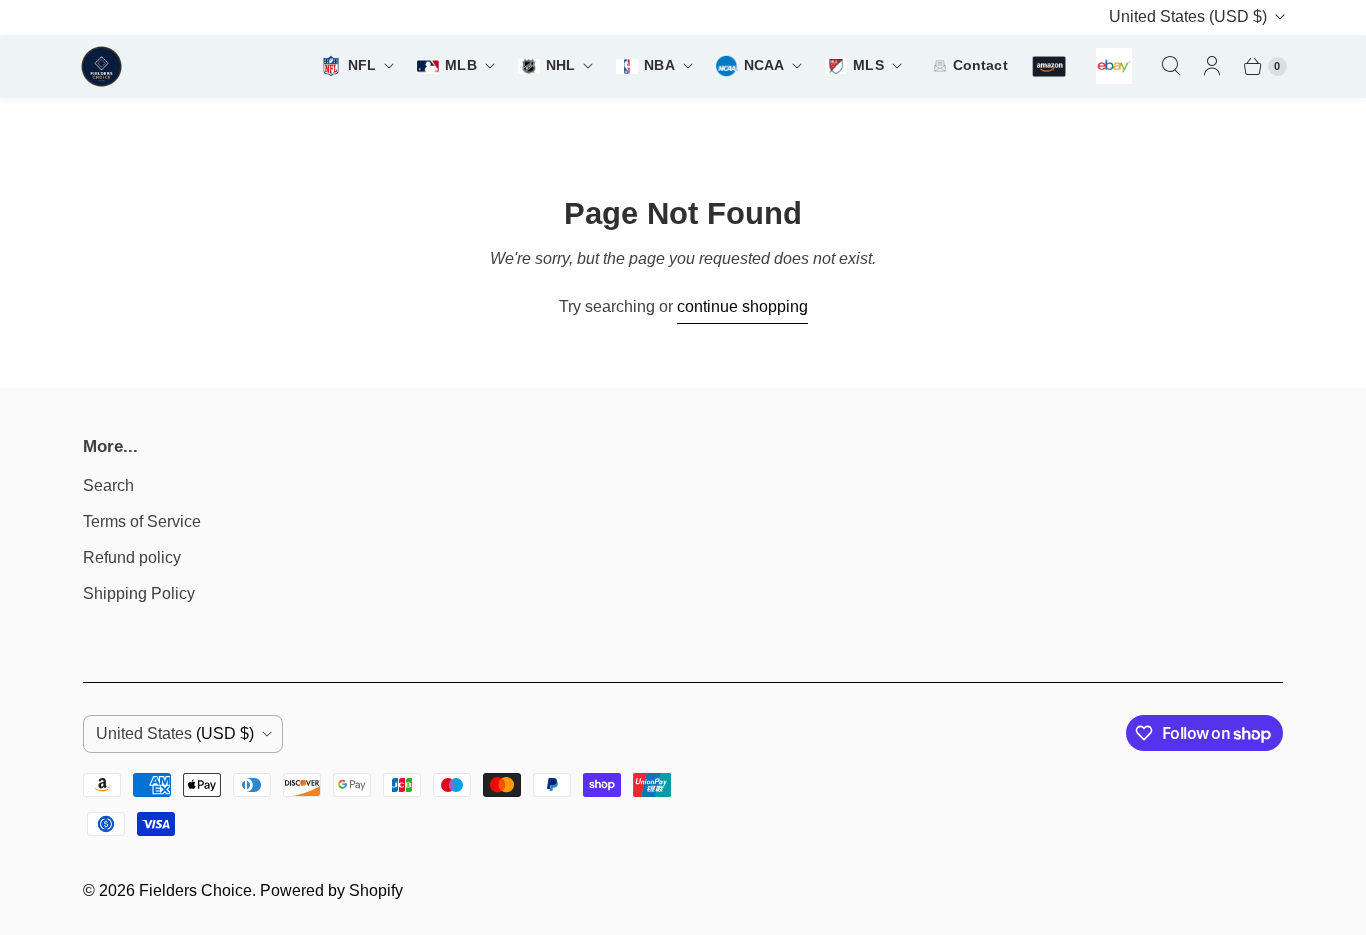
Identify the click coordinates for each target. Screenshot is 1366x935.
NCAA (764, 65)
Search (108, 485)
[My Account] (1212, 66)
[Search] (1171, 66)
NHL (560, 65)
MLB (460, 65)
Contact (980, 65)
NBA (659, 65)
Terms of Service (142, 521)
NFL (362, 65)
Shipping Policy (139, 593)
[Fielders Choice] (180, 66)
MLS (868, 65)
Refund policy (132, 557)
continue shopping (742, 306)
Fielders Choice (195, 890)
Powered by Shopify (331, 890)
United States (1188, 16)
